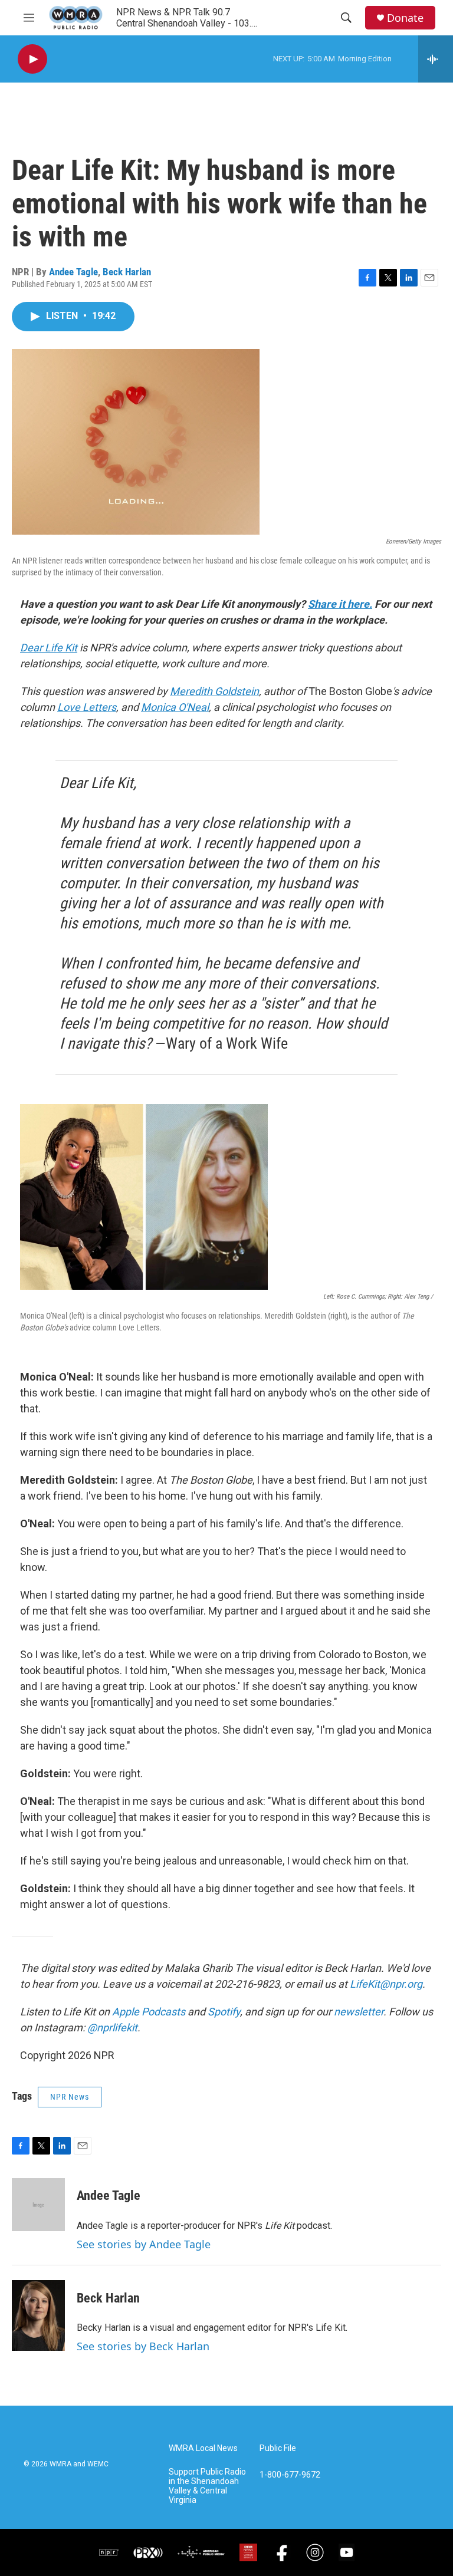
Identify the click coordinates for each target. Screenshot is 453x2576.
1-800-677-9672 (290, 2475)
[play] (32, 59)
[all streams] (436, 59)
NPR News (70, 2097)
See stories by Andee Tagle (144, 2244)
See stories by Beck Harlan (143, 2346)
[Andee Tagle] (38, 2205)
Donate (405, 18)
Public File (278, 2448)
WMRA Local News (203, 2448)
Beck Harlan (127, 272)
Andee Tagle (73, 272)
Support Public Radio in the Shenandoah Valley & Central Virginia (207, 2486)
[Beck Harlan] (38, 2315)
